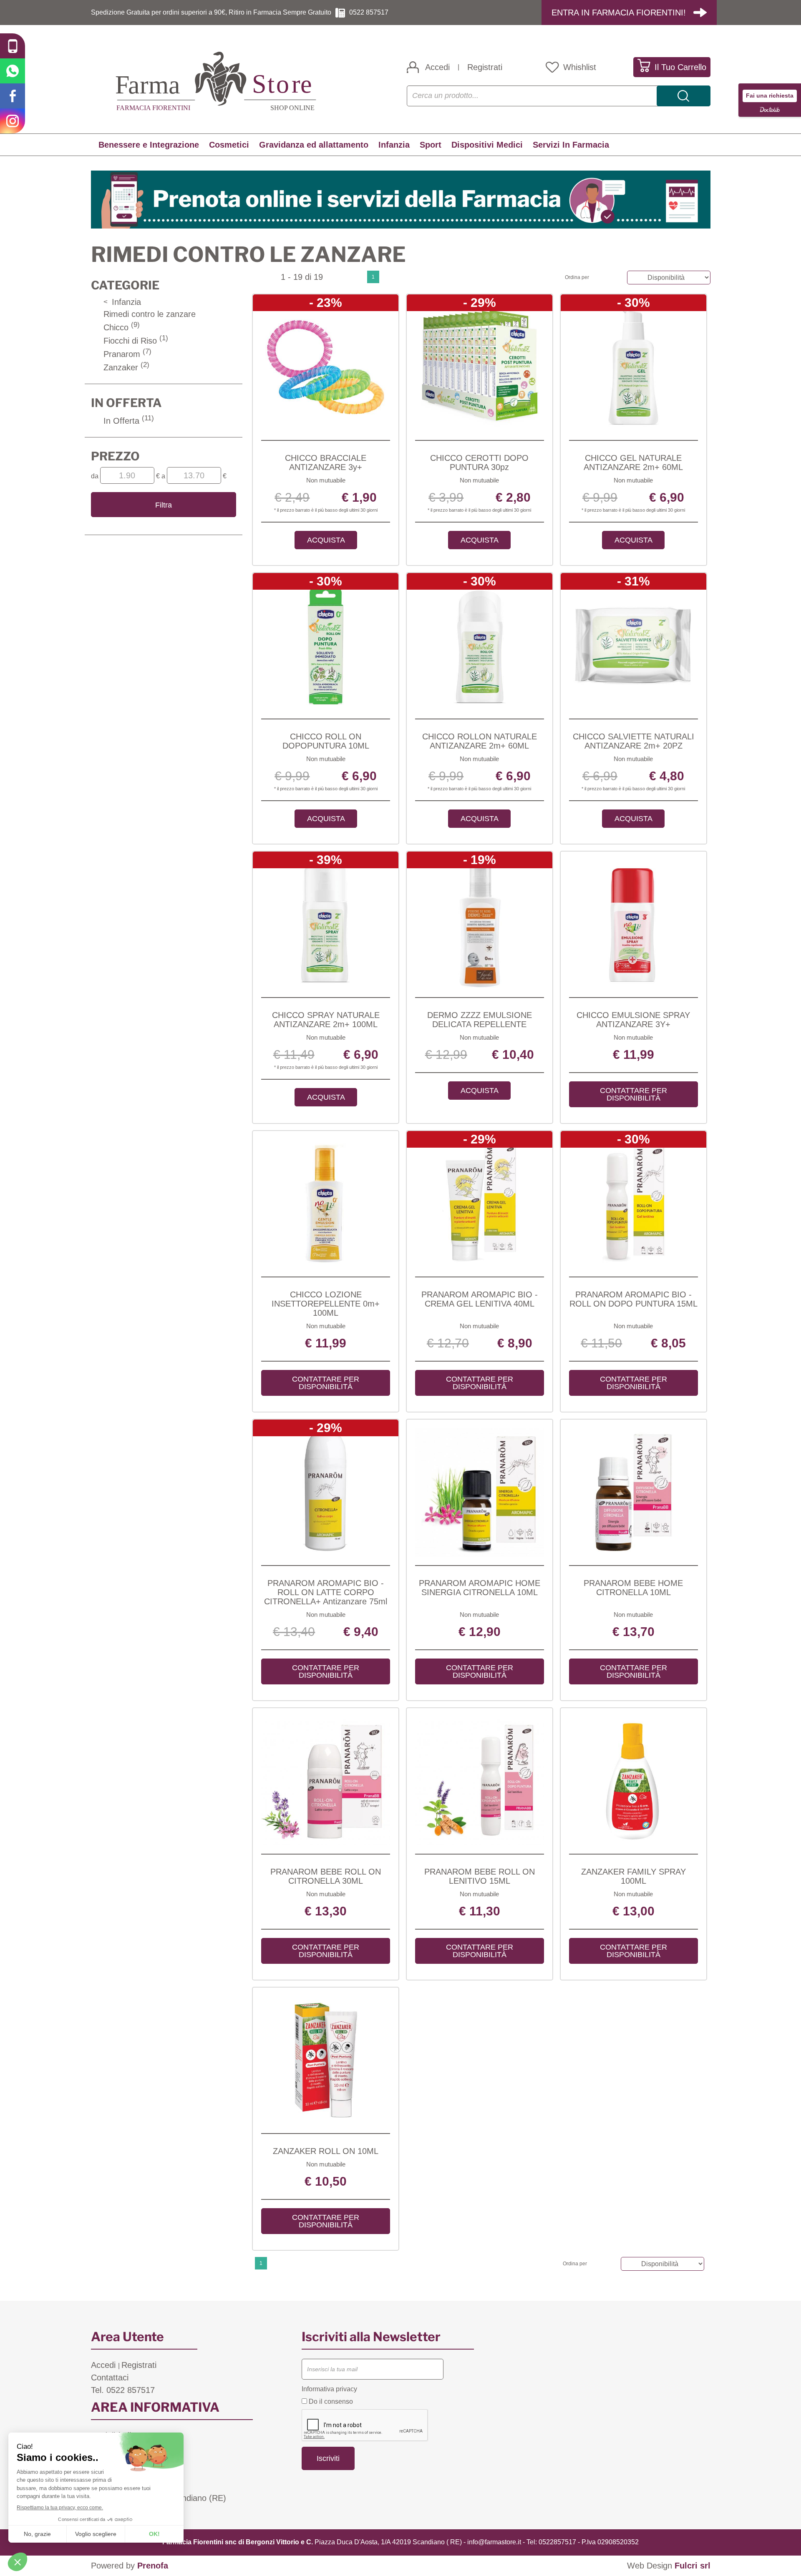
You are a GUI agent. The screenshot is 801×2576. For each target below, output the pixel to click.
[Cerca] (684, 96)
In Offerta (129, 421)
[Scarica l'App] (13, 46)
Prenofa (153, 2566)
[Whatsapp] (13, 71)
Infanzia (394, 145)
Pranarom (127, 354)
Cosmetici (229, 145)
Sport (431, 145)
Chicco (122, 327)
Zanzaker (126, 367)
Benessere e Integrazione (149, 145)
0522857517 (557, 2542)
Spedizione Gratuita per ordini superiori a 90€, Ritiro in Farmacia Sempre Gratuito (211, 12)
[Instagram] (13, 121)
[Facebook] (13, 96)
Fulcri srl (693, 2566)
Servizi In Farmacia (571, 145)
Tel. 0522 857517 (123, 2390)
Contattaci (110, 2377)
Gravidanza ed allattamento (314, 145)
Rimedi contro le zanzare (150, 314)
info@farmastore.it (494, 2542)
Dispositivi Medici (487, 145)
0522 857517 (369, 12)
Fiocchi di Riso (136, 341)
